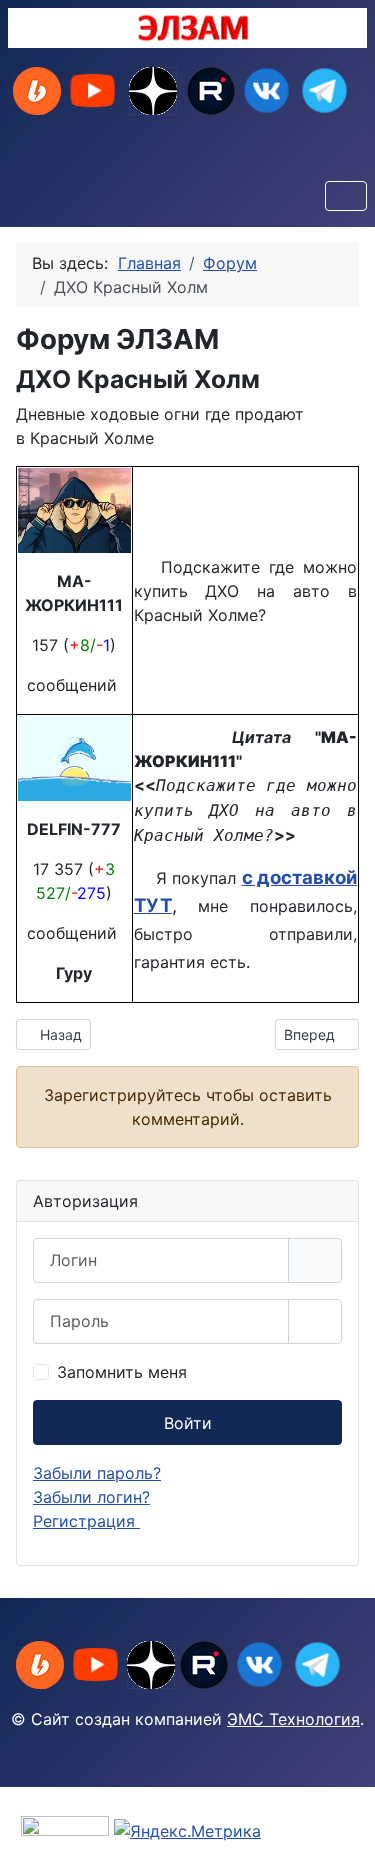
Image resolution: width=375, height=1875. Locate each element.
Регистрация (86, 1521)
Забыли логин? (91, 1497)
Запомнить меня (122, 1372)
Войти (188, 1423)
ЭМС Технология (293, 1719)
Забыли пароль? (97, 1473)
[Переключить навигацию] (346, 196)
